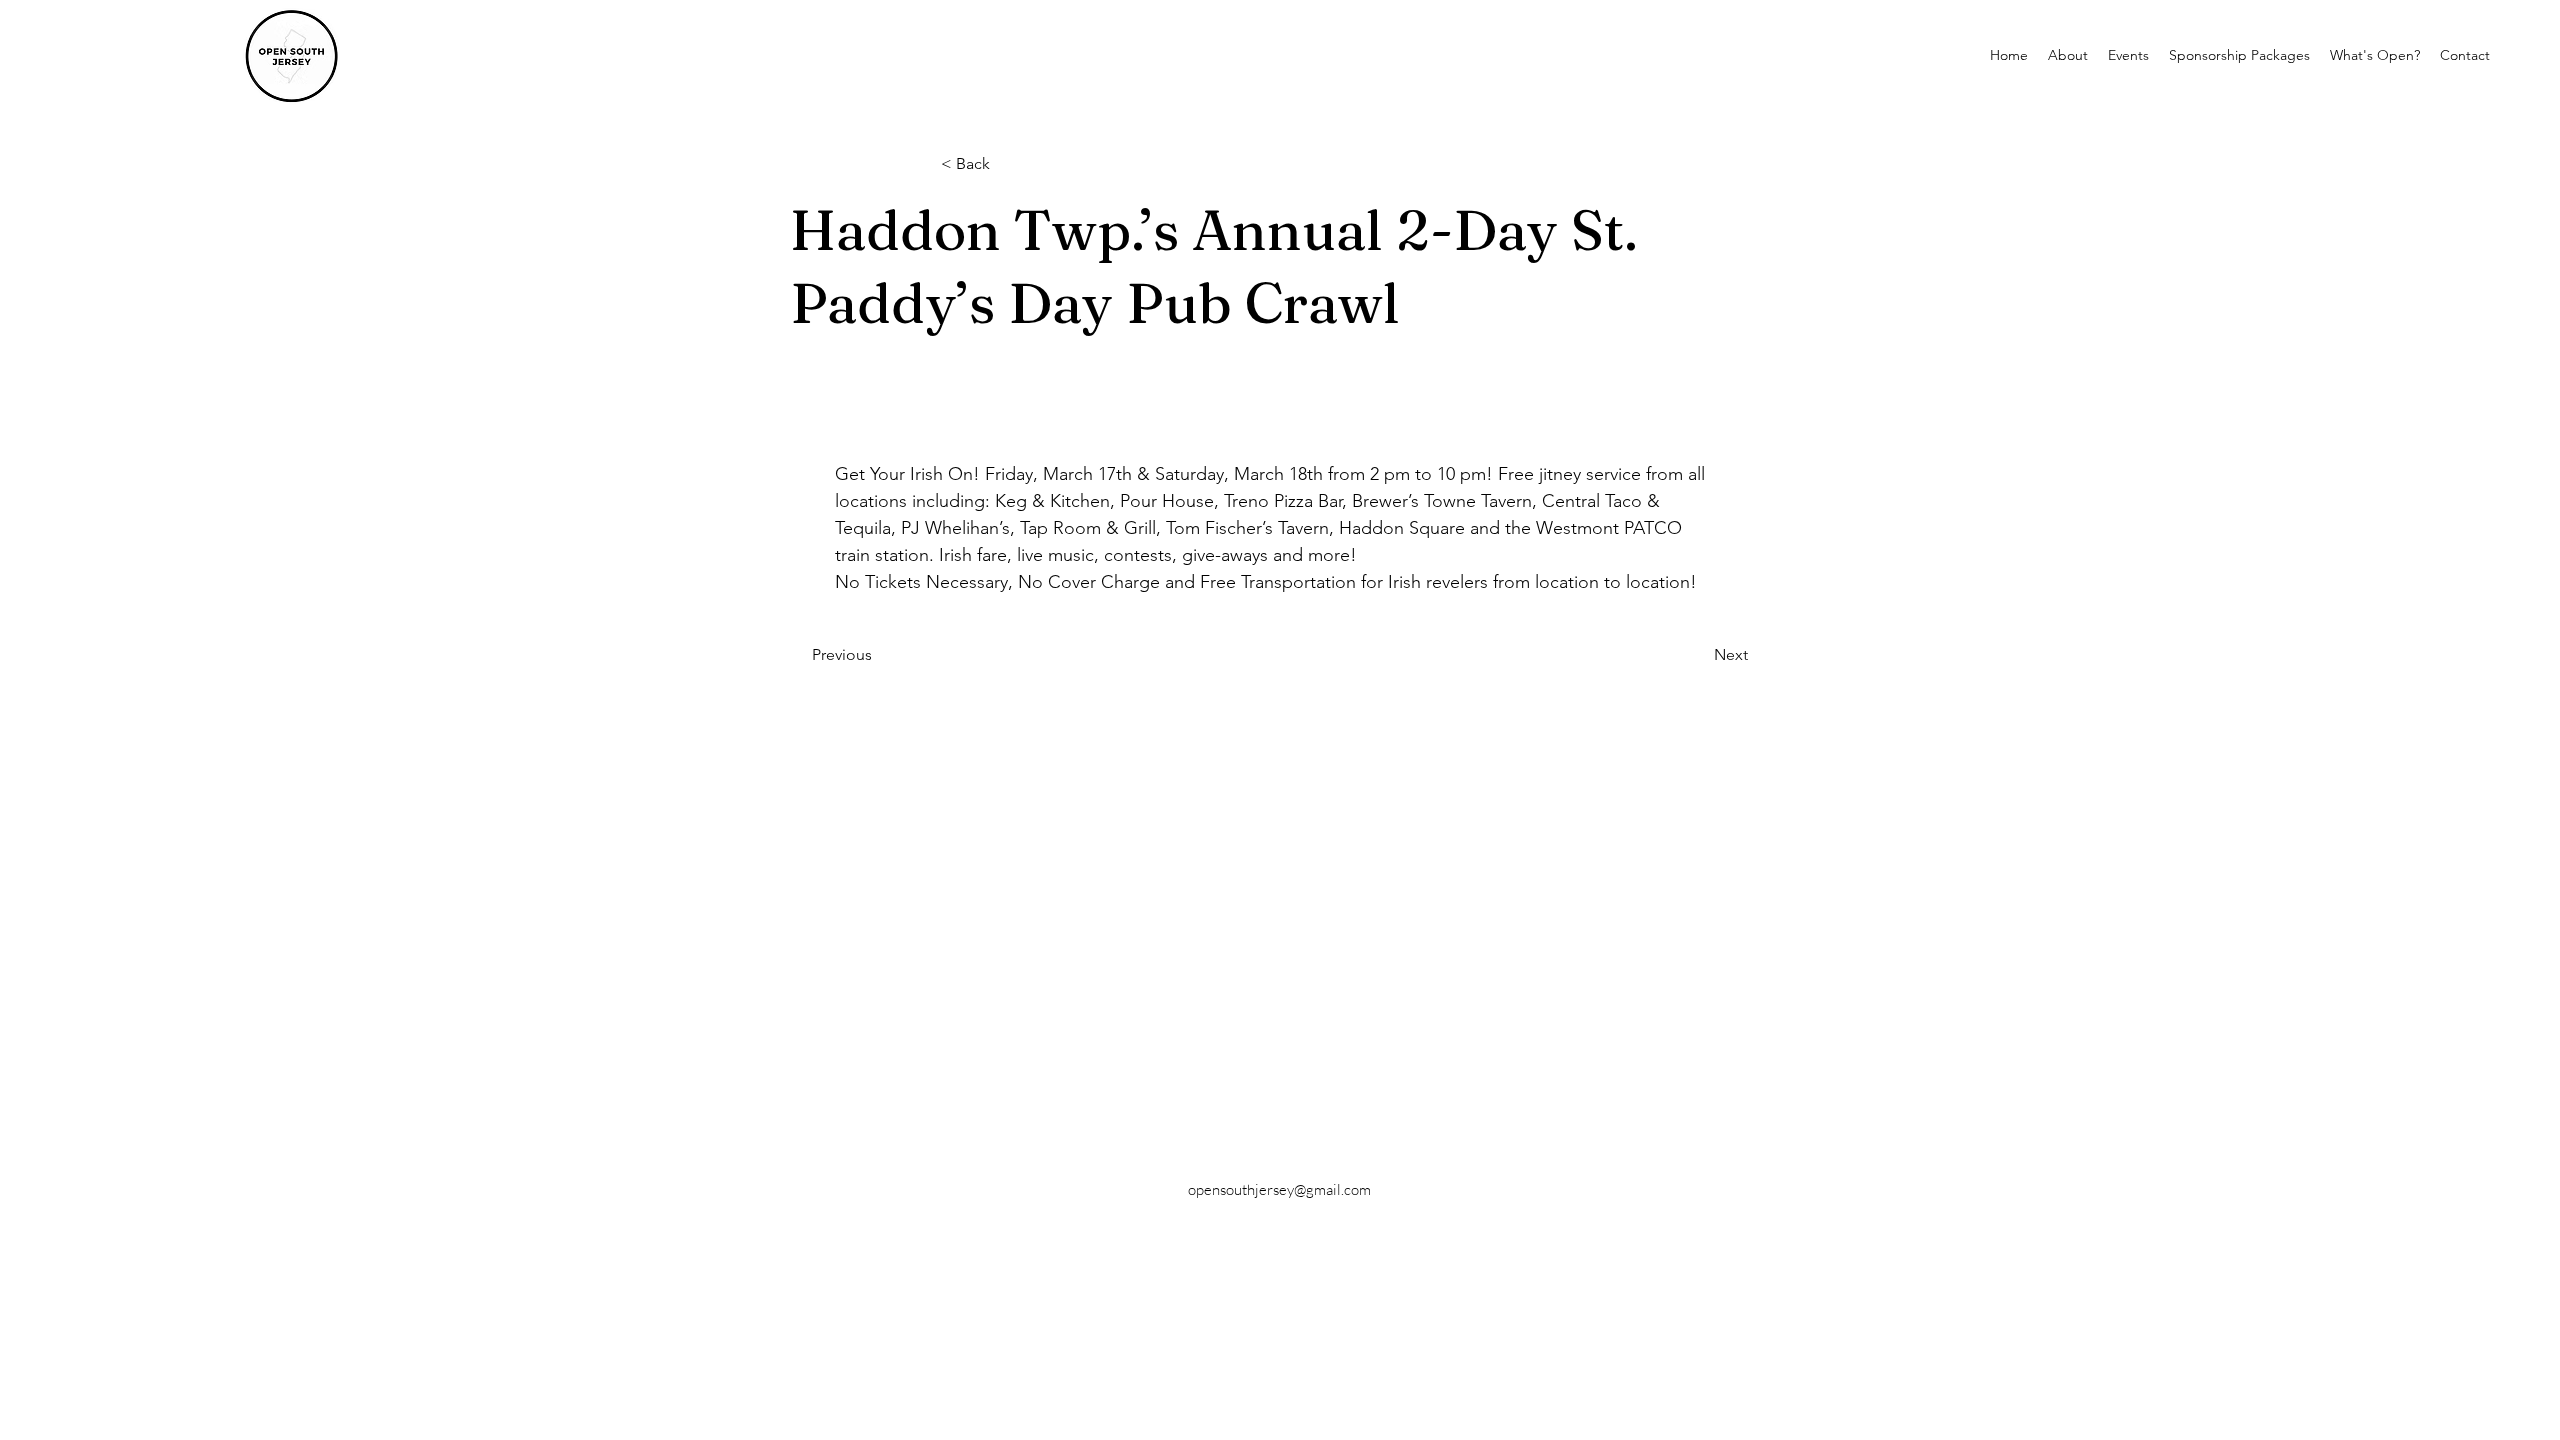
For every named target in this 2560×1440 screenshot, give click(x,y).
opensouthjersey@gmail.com (1279, 1189)
